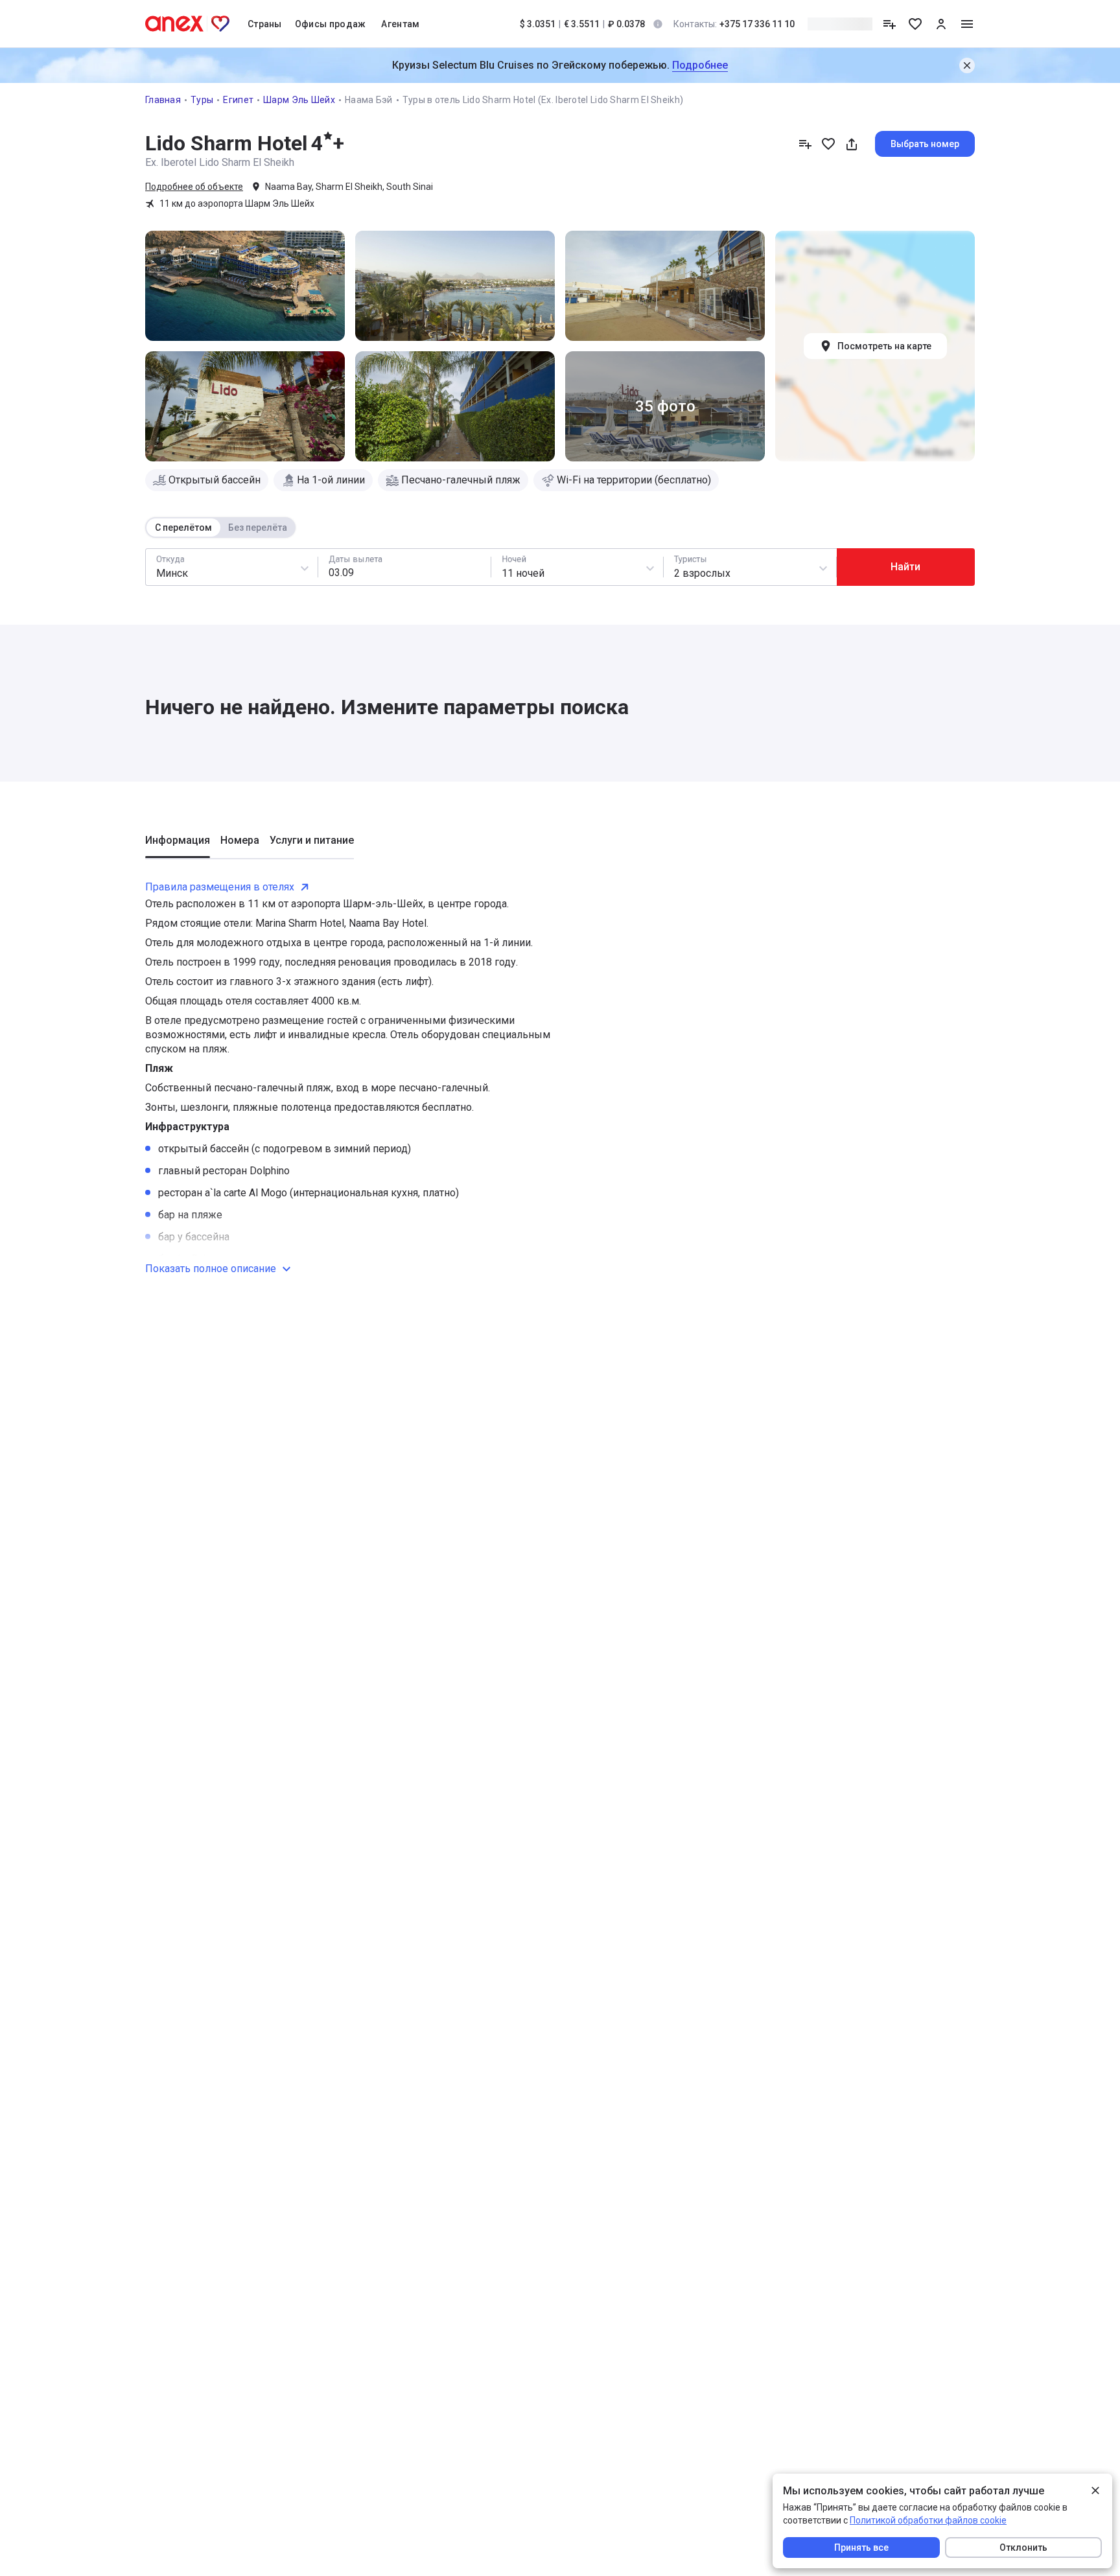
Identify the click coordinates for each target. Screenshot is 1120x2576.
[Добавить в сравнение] (805, 144)
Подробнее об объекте (194, 187)
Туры (202, 100)
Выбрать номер (925, 144)
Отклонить (1023, 2547)
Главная (163, 100)
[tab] (178, 846)
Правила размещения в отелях (220, 887)
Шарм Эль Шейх (299, 100)
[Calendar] (404, 567)
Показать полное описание (211, 1269)
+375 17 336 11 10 (734, 24)
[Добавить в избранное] (828, 144)
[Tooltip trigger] (658, 24)
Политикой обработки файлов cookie (928, 2520)
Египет (238, 100)
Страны (265, 24)
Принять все (861, 2547)
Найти (905, 567)
